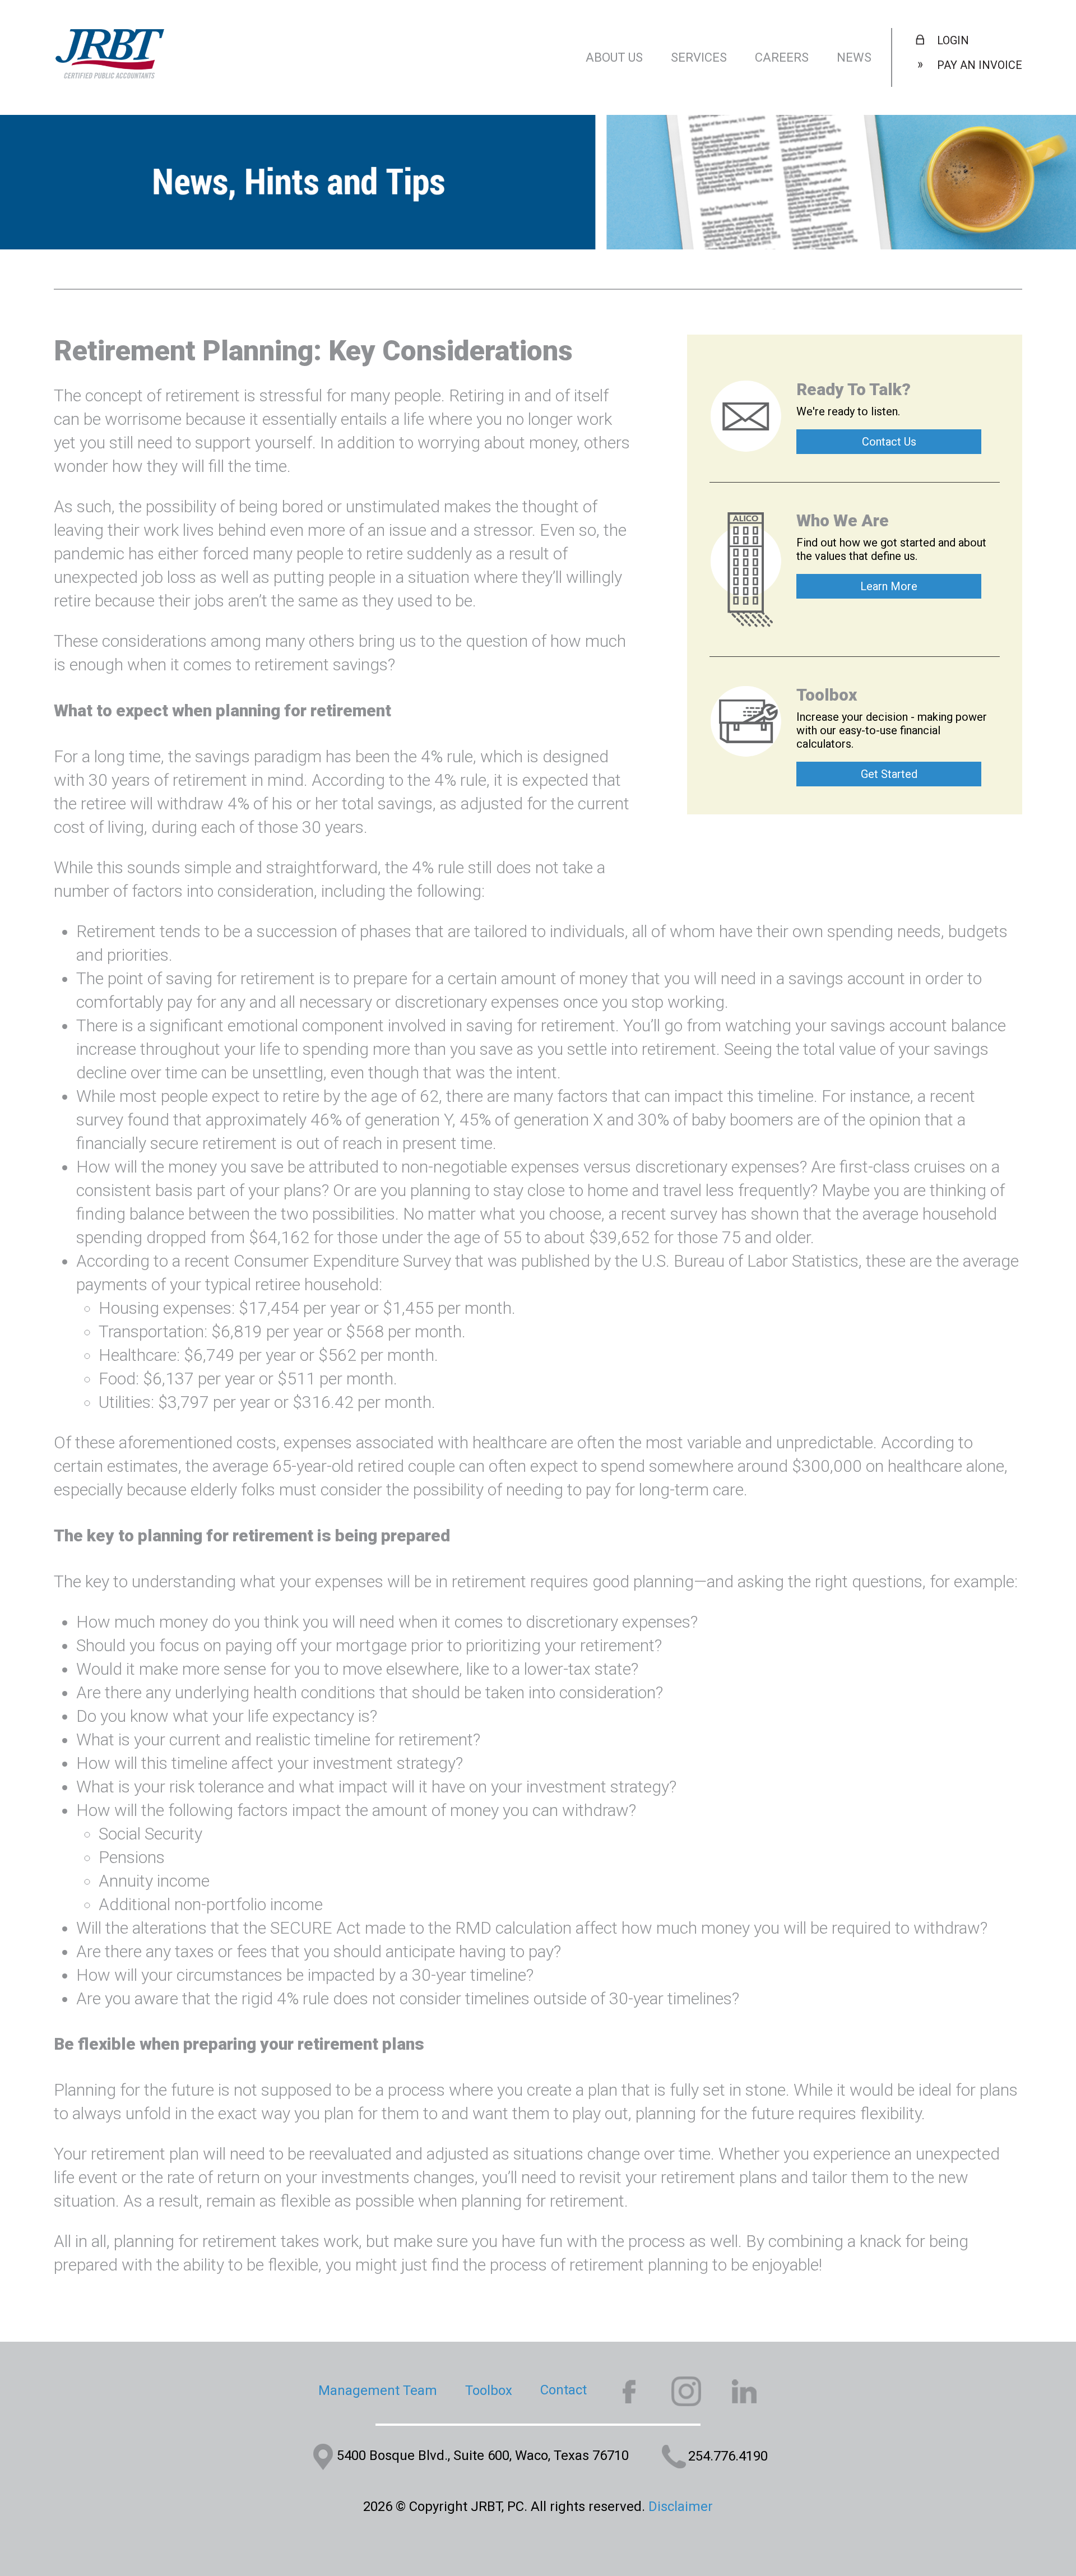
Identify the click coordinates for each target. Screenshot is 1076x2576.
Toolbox (489, 2390)
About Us (614, 57)
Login (953, 40)
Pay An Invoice (980, 65)
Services (699, 57)
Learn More (889, 586)
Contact (563, 2390)
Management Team (378, 2390)
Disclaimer (681, 2506)
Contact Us (889, 442)
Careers (782, 57)
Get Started (889, 774)
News (854, 57)
